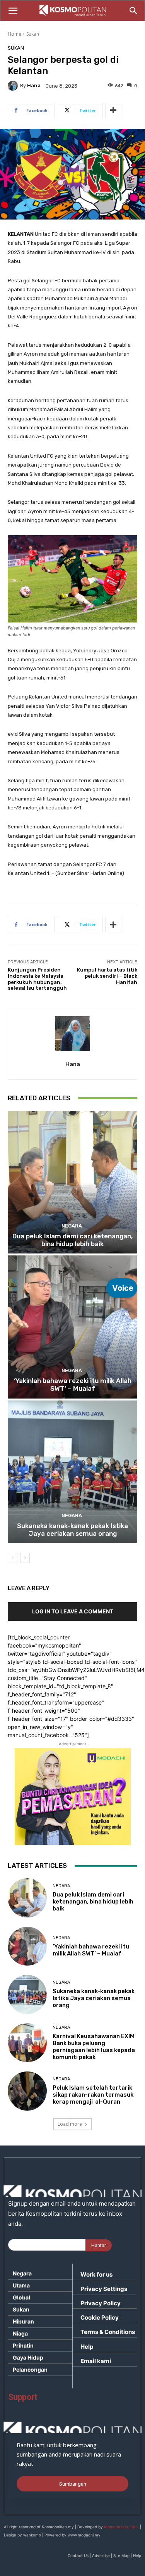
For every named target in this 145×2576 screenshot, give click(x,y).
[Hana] (14, 86)
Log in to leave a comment (73, 1611)
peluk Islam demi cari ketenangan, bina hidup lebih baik (72, 1240)
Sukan (33, 34)
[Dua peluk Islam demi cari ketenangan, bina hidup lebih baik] (72, 1182)
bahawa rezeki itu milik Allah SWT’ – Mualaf (73, 1385)
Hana (34, 86)
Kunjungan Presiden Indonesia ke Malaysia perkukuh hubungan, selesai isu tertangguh (37, 979)
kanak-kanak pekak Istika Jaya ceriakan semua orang (72, 1530)
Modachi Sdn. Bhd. (121, 2527)
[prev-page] (13, 1558)
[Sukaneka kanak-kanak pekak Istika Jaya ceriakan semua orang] (72, 1472)
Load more (70, 2124)
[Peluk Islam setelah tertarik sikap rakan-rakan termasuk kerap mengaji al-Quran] (27, 2091)
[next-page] (25, 1558)
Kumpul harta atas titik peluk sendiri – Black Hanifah (107, 976)
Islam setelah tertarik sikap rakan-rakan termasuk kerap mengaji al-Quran (93, 2095)
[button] (13, 11)
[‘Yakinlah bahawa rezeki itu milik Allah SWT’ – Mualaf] (72, 1327)
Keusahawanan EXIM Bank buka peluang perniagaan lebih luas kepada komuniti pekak (94, 2047)
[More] (113, 111)
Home (14, 34)
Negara (72, 1226)
